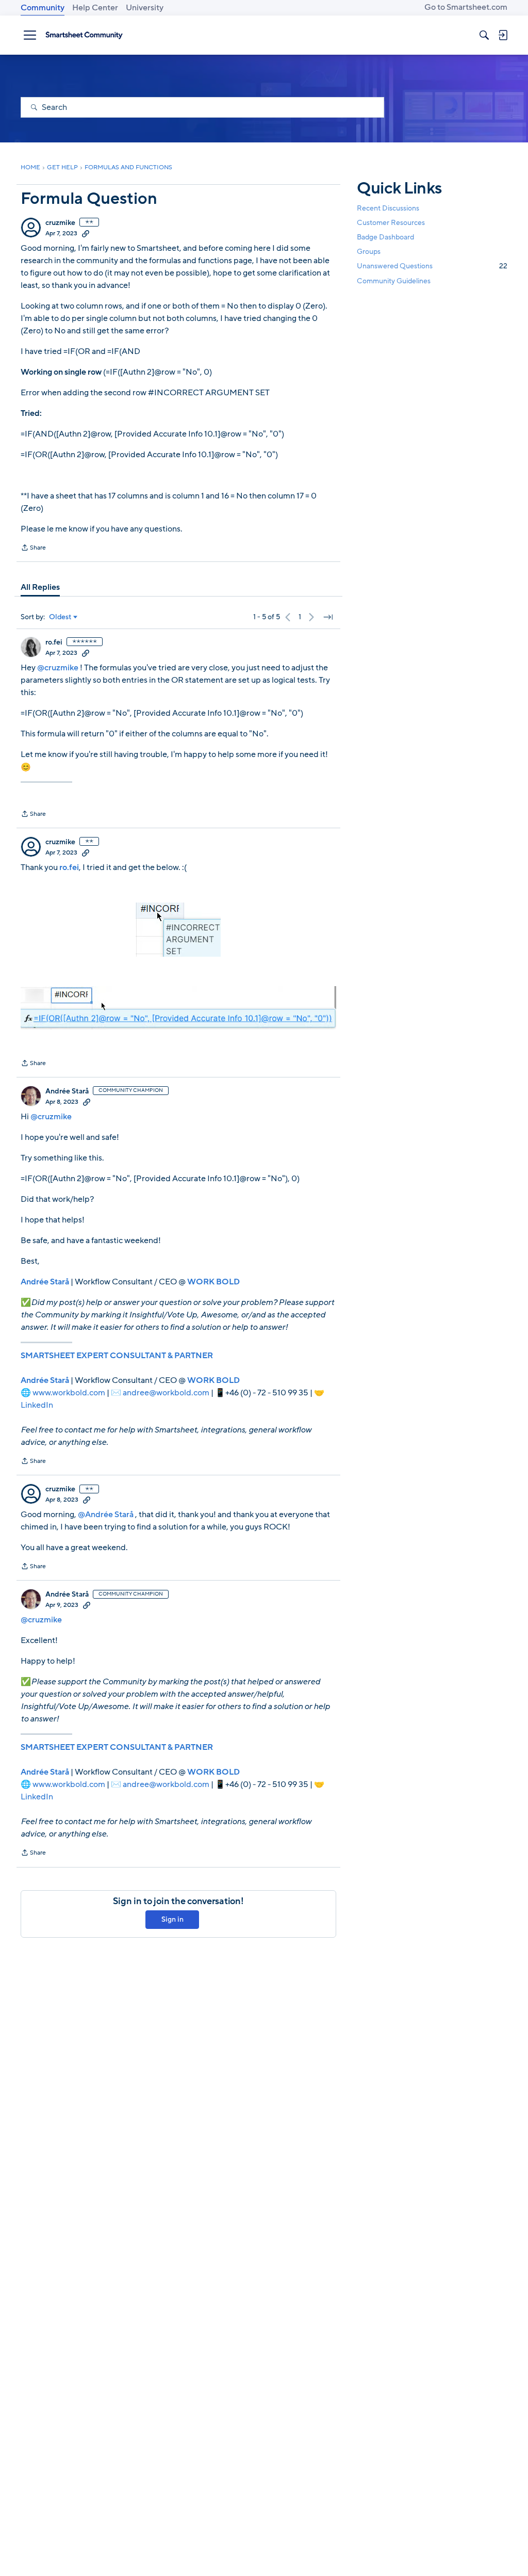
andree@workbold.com (166, 1393)
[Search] (484, 35)
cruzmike (60, 223)
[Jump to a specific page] (328, 617)
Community (43, 8)
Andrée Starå (67, 1091)
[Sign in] (503, 35)
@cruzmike (58, 668)
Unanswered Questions (432, 266)
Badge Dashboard (385, 237)
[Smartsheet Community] (84, 35)
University (145, 8)
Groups (369, 252)
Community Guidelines (394, 281)
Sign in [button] (172, 1919)
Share (33, 549)
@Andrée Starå (106, 1515)
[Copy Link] (86, 233)
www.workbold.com (69, 1393)
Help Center (95, 8)
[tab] (40, 587)
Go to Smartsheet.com (466, 7)
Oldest (60, 617)
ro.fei (54, 642)
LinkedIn (37, 1405)
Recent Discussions (388, 208)
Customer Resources (391, 223)
